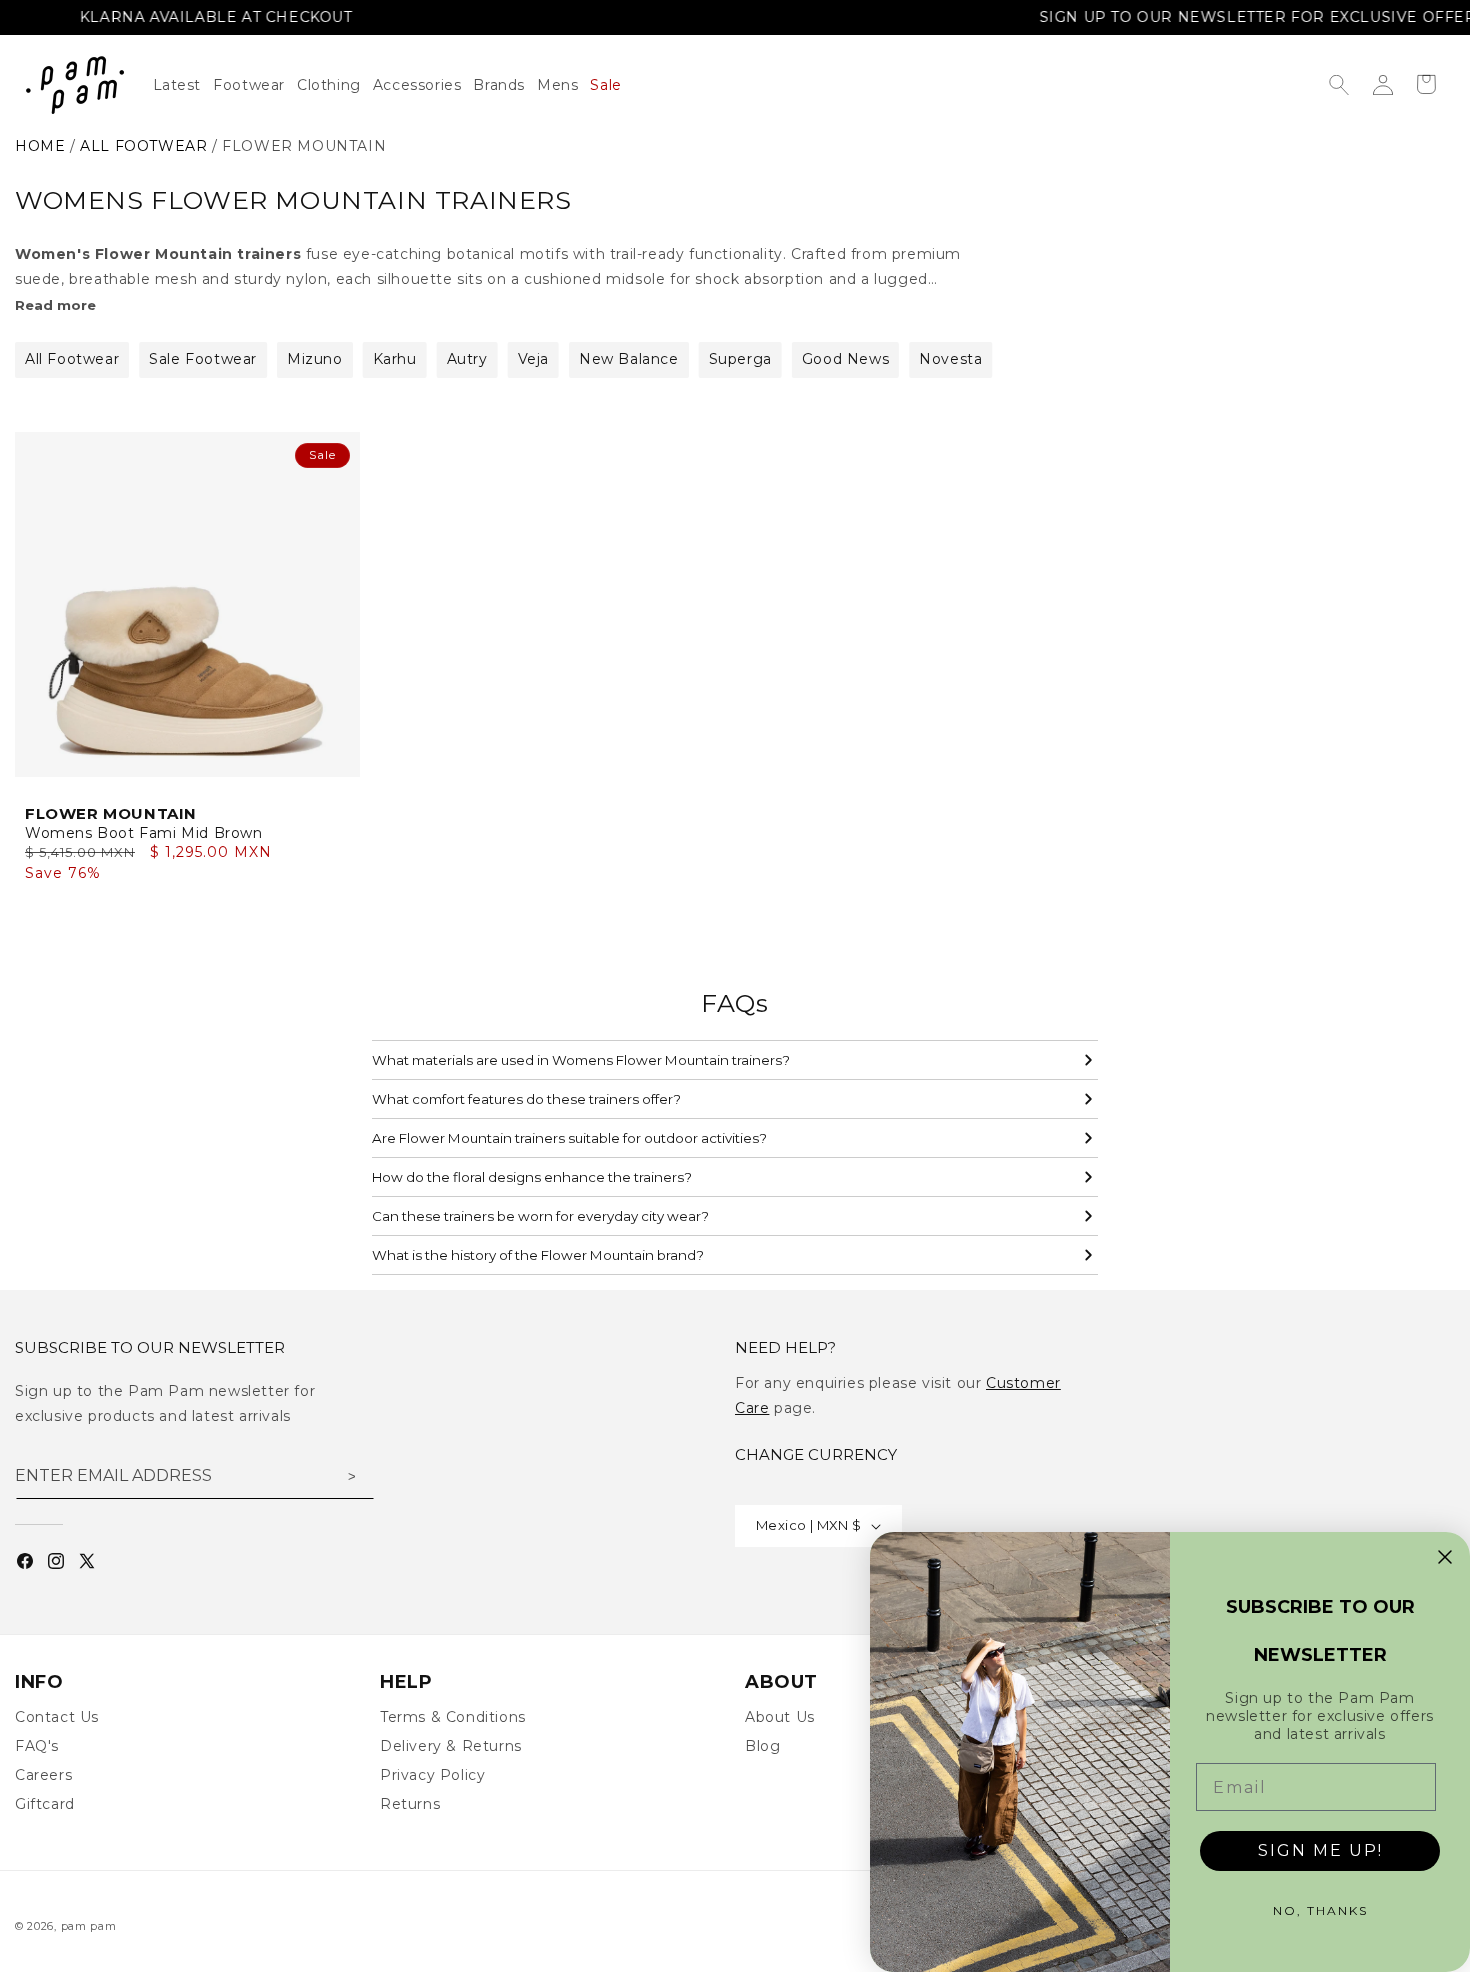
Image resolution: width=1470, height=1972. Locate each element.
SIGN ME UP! (1320, 1850)
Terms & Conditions (453, 1717)
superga (740, 359)
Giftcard (45, 1804)
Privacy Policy (432, 1775)
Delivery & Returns (451, 1746)
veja (533, 359)
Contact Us (57, 1717)
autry (467, 359)
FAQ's (37, 1746)
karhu (395, 359)
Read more (55, 305)
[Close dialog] (1445, 1557)
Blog (762, 1746)
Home (40, 146)
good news (845, 359)
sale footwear (203, 359)
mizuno (315, 359)
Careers (43, 1775)
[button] (335, 85)
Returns (410, 1804)
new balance (629, 359)
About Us (780, 1717)
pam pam (89, 1926)
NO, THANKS (1320, 1910)
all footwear (143, 146)
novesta (950, 359)
